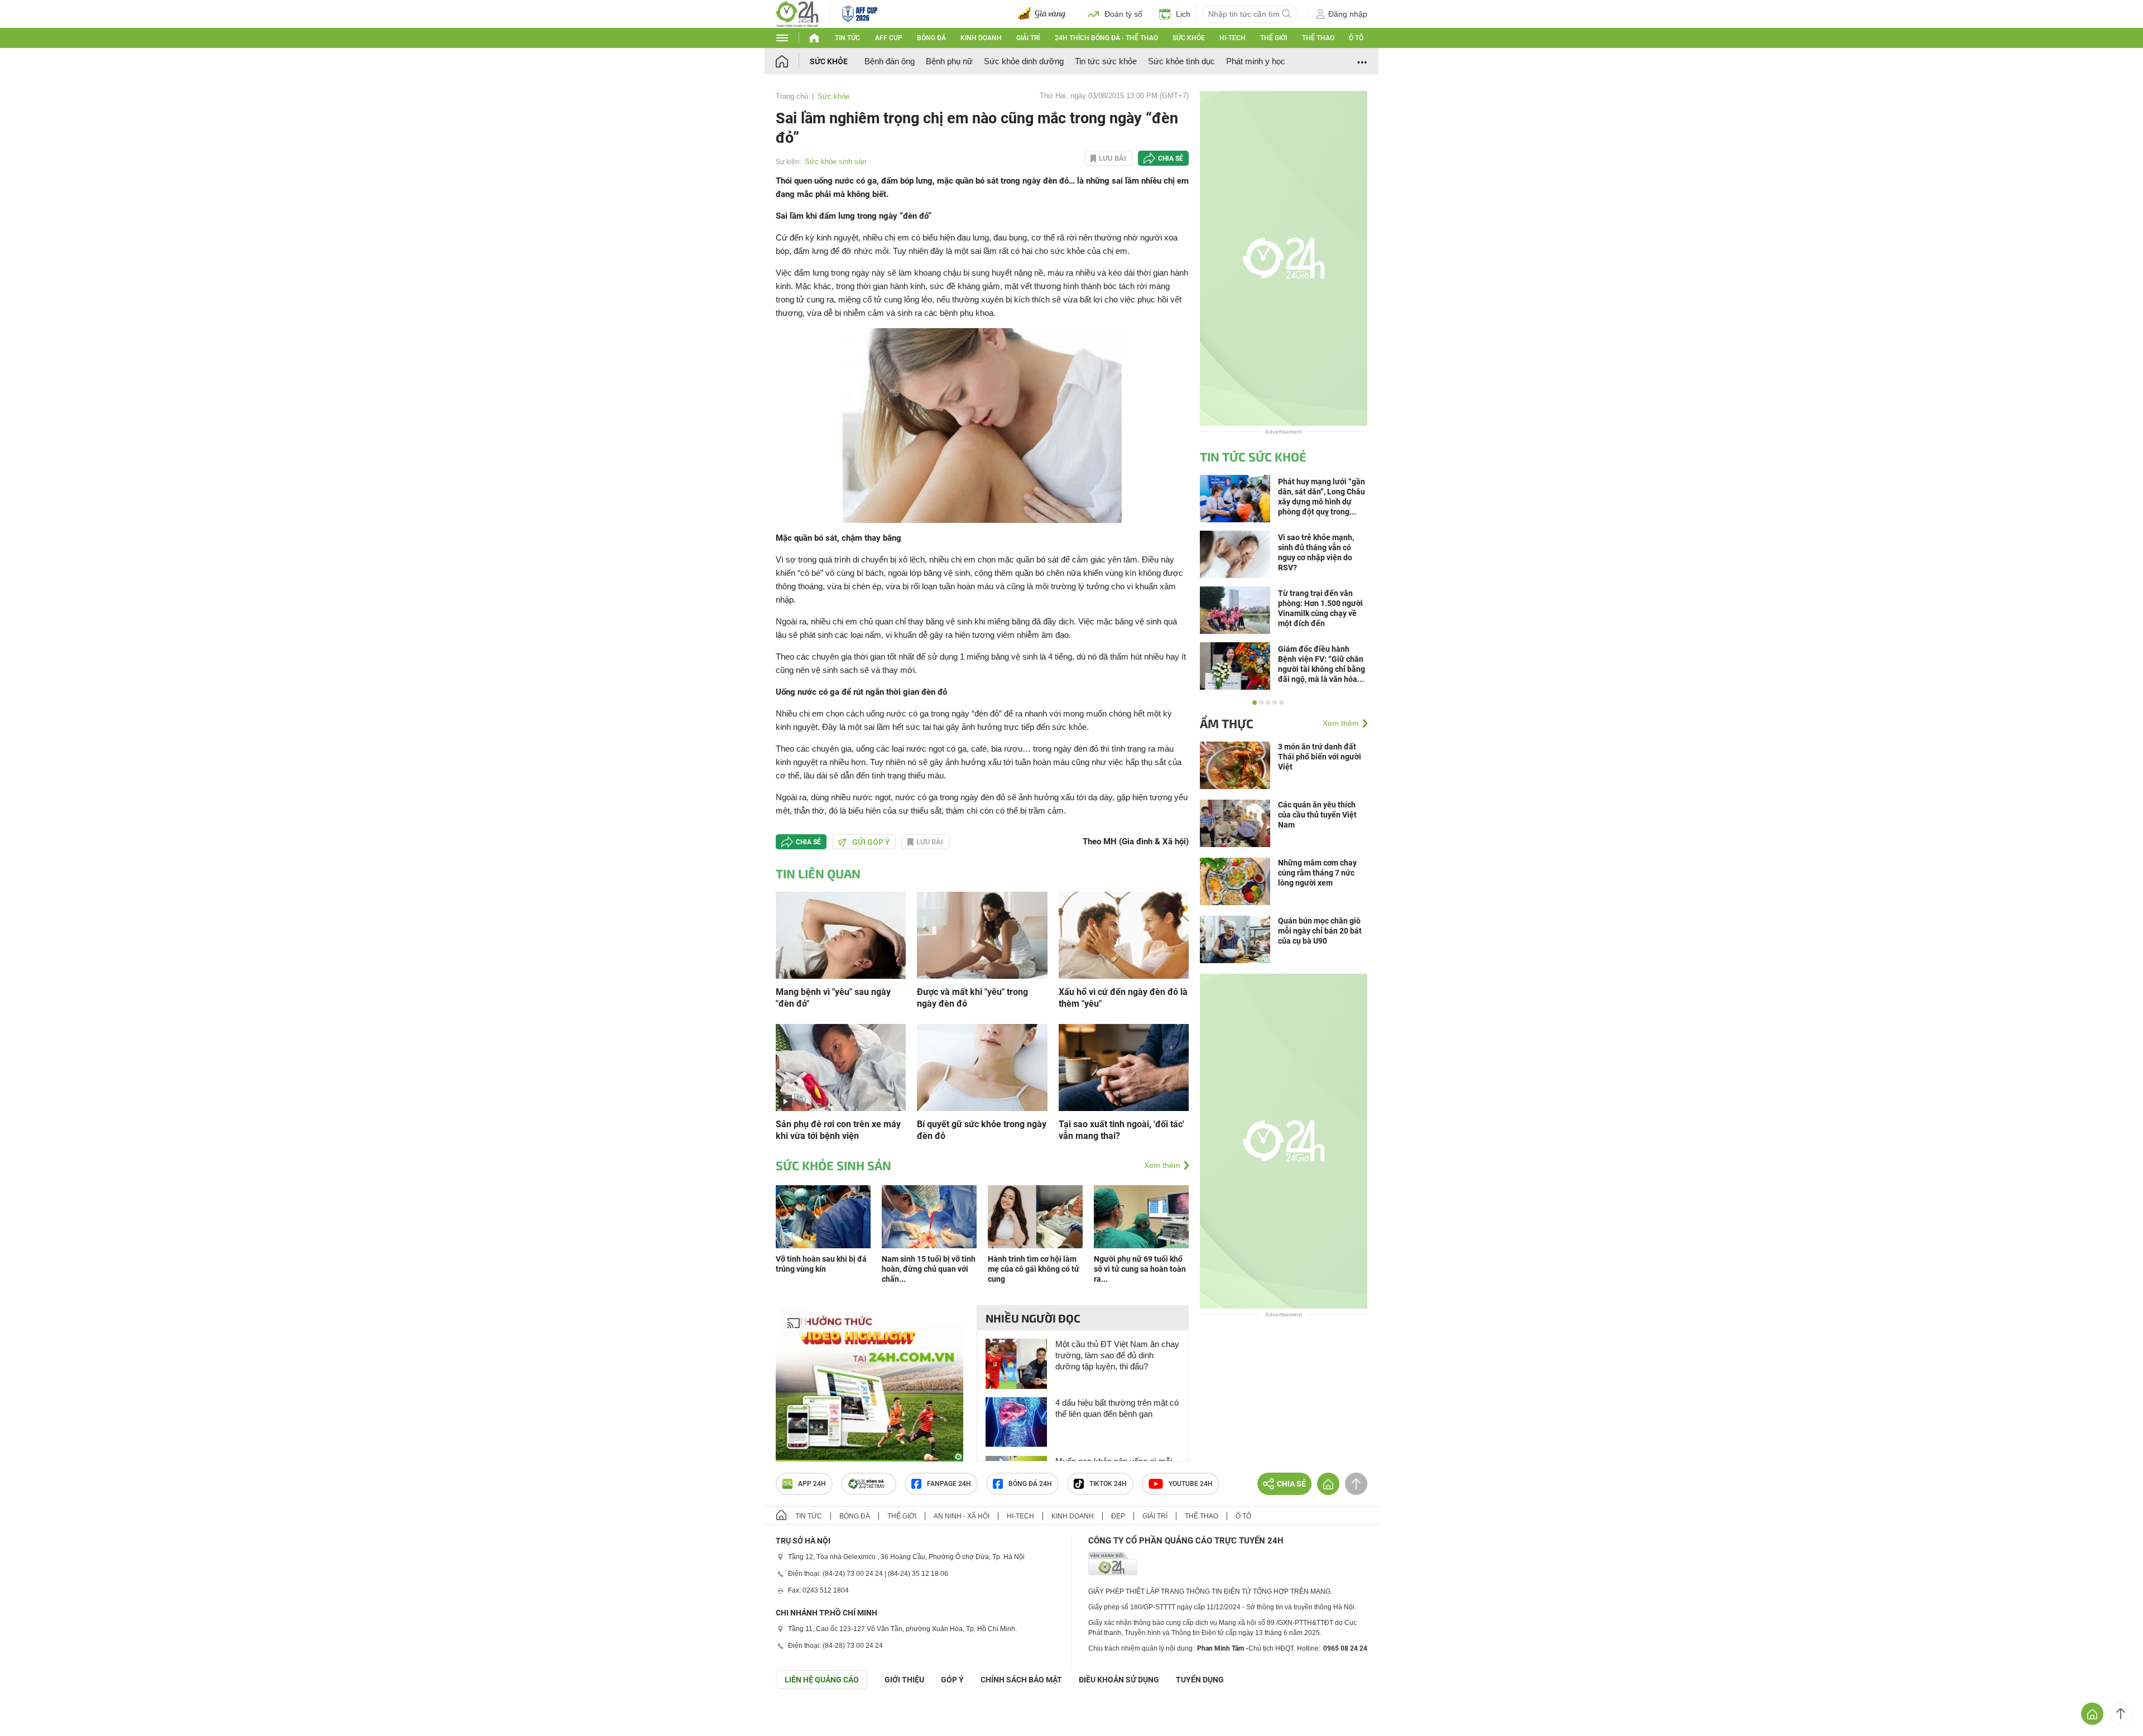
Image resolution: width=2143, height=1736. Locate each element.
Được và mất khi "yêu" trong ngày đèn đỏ (972, 998)
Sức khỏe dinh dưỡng (1024, 61)
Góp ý (952, 1680)
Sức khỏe (1189, 38)
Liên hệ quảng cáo (822, 1680)
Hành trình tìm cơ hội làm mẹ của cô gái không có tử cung (1034, 1269)
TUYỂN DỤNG (1200, 1680)
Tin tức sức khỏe (1106, 61)
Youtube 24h (1191, 1484)
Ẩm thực (1227, 723)
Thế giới (1274, 38)
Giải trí (1028, 38)
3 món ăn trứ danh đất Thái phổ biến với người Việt (1320, 757)
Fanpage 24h (949, 1484)
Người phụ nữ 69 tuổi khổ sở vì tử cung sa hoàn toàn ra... (1140, 1269)
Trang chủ (792, 96)
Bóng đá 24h (1030, 1484)
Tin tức (847, 38)
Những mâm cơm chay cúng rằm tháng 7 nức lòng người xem (1317, 873)
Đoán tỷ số (1123, 14)
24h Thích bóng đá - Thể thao (1106, 38)
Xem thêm (1162, 1165)
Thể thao (1318, 38)
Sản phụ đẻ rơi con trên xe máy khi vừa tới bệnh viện (838, 1130)
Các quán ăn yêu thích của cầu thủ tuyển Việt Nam (1317, 815)
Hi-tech (1233, 38)
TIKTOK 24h (1108, 1484)
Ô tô (1356, 38)
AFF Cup (889, 38)
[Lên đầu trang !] (2121, 1714)
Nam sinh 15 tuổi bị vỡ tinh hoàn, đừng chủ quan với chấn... (929, 1269)
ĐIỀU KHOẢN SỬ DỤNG (1119, 1680)
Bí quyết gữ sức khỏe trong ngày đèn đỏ (982, 1130)
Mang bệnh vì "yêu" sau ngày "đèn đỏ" (833, 998)
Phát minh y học (1256, 61)
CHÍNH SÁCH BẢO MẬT (1021, 1680)
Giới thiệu (904, 1680)
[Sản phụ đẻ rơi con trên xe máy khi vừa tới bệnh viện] (841, 1067)
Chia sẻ (1171, 158)
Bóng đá (931, 38)
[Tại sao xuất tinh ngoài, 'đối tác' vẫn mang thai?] (1124, 1067)
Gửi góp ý (871, 842)
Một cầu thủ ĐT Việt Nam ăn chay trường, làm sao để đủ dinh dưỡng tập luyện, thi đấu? (1117, 1355)
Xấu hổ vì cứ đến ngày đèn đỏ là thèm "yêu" (1123, 998)
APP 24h (812, 1484)
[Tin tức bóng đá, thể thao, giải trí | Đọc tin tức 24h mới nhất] (797, 13)
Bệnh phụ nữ (949, 61)
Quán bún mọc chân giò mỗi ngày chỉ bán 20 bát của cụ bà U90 (1320, 931)
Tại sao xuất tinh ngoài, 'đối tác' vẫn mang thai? (1121, 1130)
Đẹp (1118, 1516)
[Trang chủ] (793, 61)
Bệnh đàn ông (890, 61)
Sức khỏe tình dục (1181, 61)
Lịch (1183, 14)
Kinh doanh (981, 38)
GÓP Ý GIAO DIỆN (33, 1716)
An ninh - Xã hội (962, 1516)
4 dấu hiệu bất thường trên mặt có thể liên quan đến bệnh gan (1117, 1408)
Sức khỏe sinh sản (835, 162)
